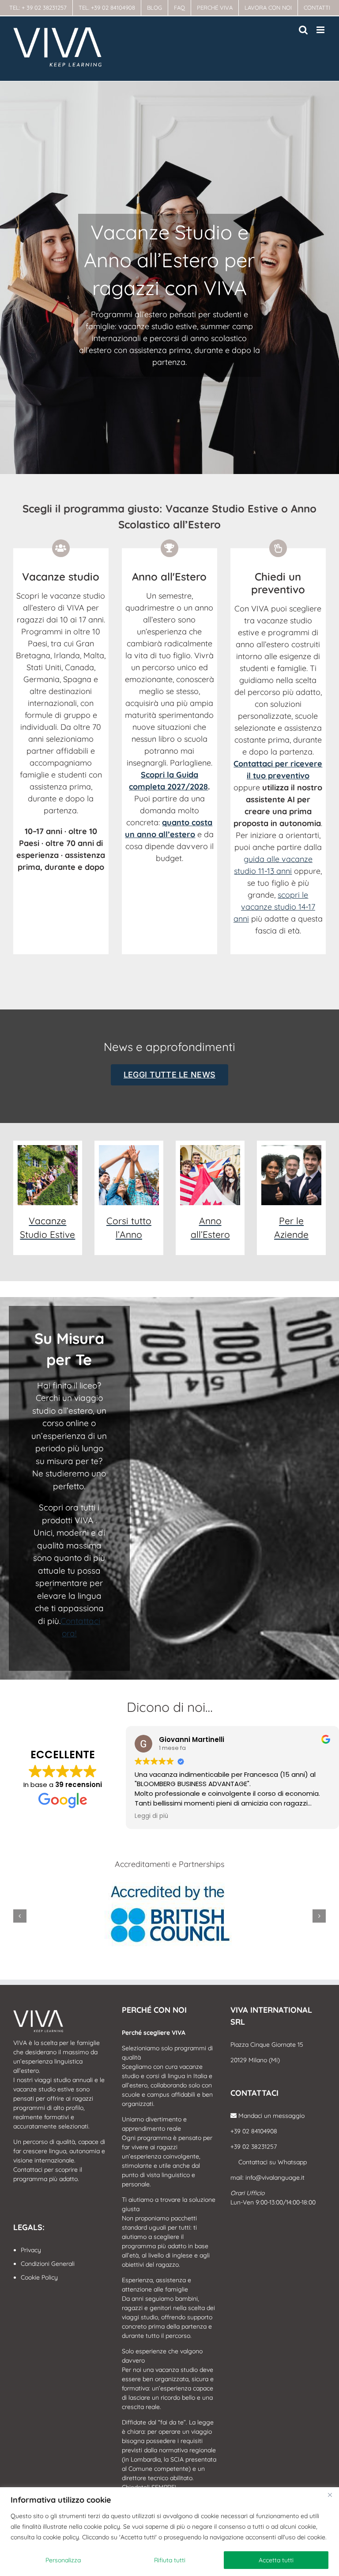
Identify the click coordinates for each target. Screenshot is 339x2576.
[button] (20, 1916)
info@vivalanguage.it (275, 2178)
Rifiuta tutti (170, 2560)
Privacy (31, 2250)
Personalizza (63, 2560)
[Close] (330, 2495)
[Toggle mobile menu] (321, 30)
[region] (169, 2532)
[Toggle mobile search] (303, 30)
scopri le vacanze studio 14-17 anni (274, 907)
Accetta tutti (276, 2560)
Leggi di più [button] (151, 1816)
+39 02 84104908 (254, 2131)
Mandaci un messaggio (271, 2116)
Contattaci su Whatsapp (272, 2162)
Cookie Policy (39, 2277)
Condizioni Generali (48, 2264)
